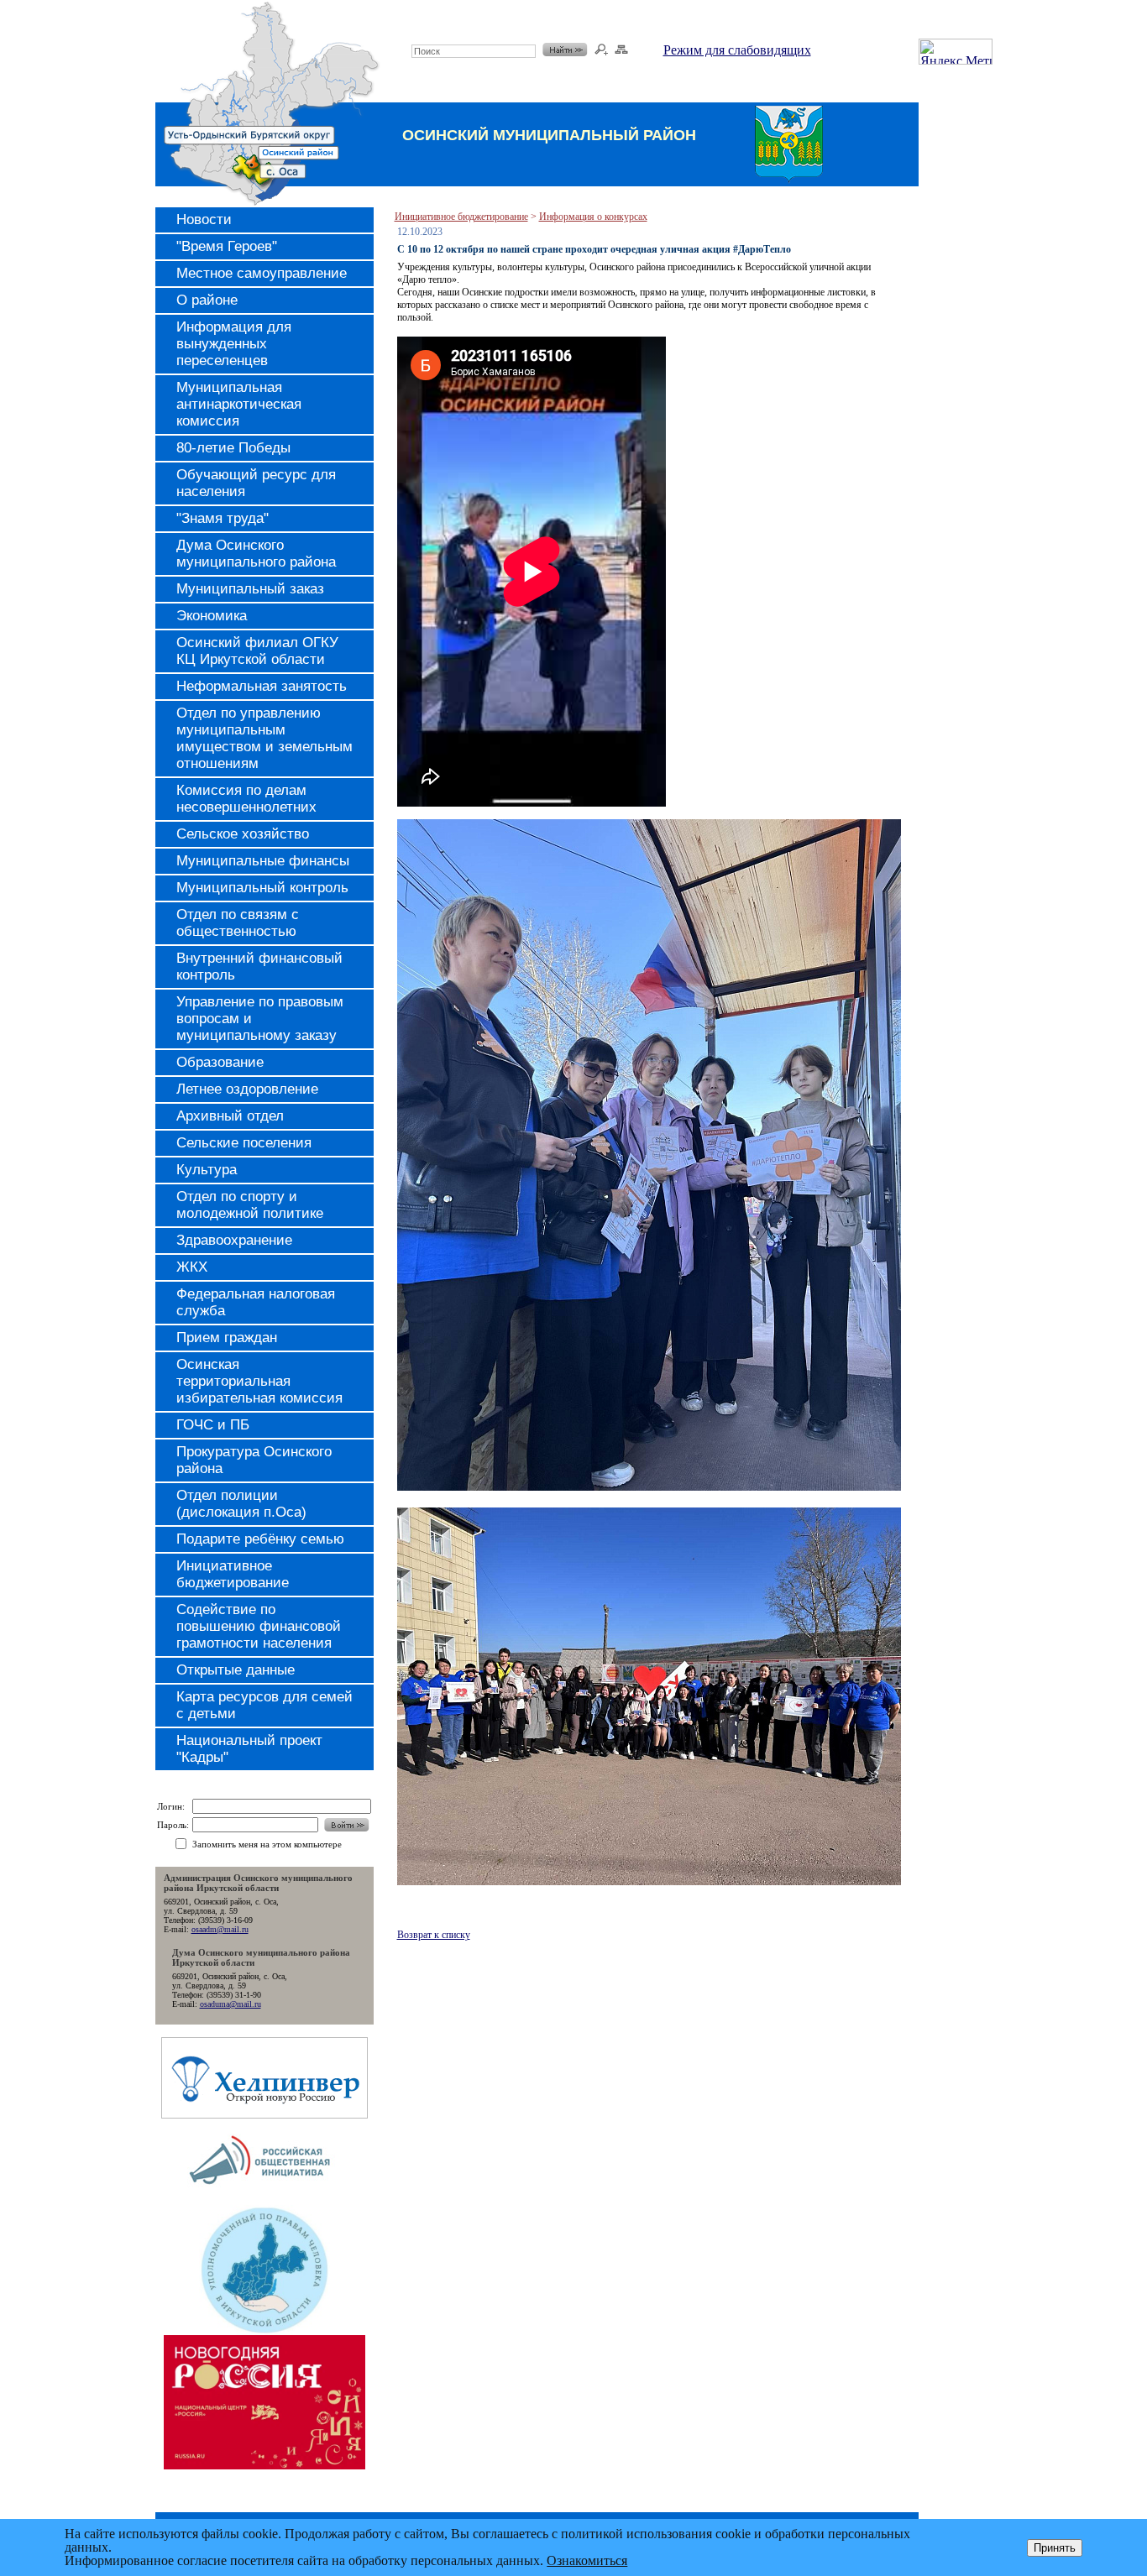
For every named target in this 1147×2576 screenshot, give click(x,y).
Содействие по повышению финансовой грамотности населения (259, 1626)
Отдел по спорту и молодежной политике (250, 1205)
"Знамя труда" (223, 518)
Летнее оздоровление (247, 1089)
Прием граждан (227, 1338)
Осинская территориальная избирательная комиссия (259, 1381)
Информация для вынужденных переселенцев (234, 344)
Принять (1055, 2548)
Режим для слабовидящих (737, 50)
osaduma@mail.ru (230, 2004)
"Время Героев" (227, 246)
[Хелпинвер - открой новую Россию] (264, 2114)
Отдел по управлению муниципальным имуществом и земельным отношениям (264, 738)
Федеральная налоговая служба (256, 1302)
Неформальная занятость (262, 686)
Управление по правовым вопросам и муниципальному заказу (260, 1019)
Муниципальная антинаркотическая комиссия (239, 404)
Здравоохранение (234, 1240)
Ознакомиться (587, 2560)
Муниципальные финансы (263, 861)
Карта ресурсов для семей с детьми (264, 1705)
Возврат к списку (434, 1935)
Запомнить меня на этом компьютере (267, 1844)
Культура (207, 1170)
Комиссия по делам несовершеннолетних (246, 799)
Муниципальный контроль (262, 888)
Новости (204, 219)
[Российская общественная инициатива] (264, 2200)
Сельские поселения (244, 1143)
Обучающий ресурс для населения (256, 483)
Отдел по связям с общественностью (238, 923)
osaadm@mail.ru (220, 1929)
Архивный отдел (230, 1116)
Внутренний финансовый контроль (259, 967)
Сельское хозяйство (243, 834)
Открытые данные (236, 1670)
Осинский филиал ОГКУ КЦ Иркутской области (257, 651)
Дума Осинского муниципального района (256, 554)
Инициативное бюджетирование (233, 1574)
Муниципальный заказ (250, 589)
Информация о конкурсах (593, 217)
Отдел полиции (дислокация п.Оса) (241, 1504)
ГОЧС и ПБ (213, 1425)
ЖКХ (192, 1267)
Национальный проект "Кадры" (249, 1749)
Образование (220, 1062)
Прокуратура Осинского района (254, 1460)
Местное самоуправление (262, 273)
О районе (207, 300)
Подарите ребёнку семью (260, 1539)
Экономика (212, 616)
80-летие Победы (233, 448)
